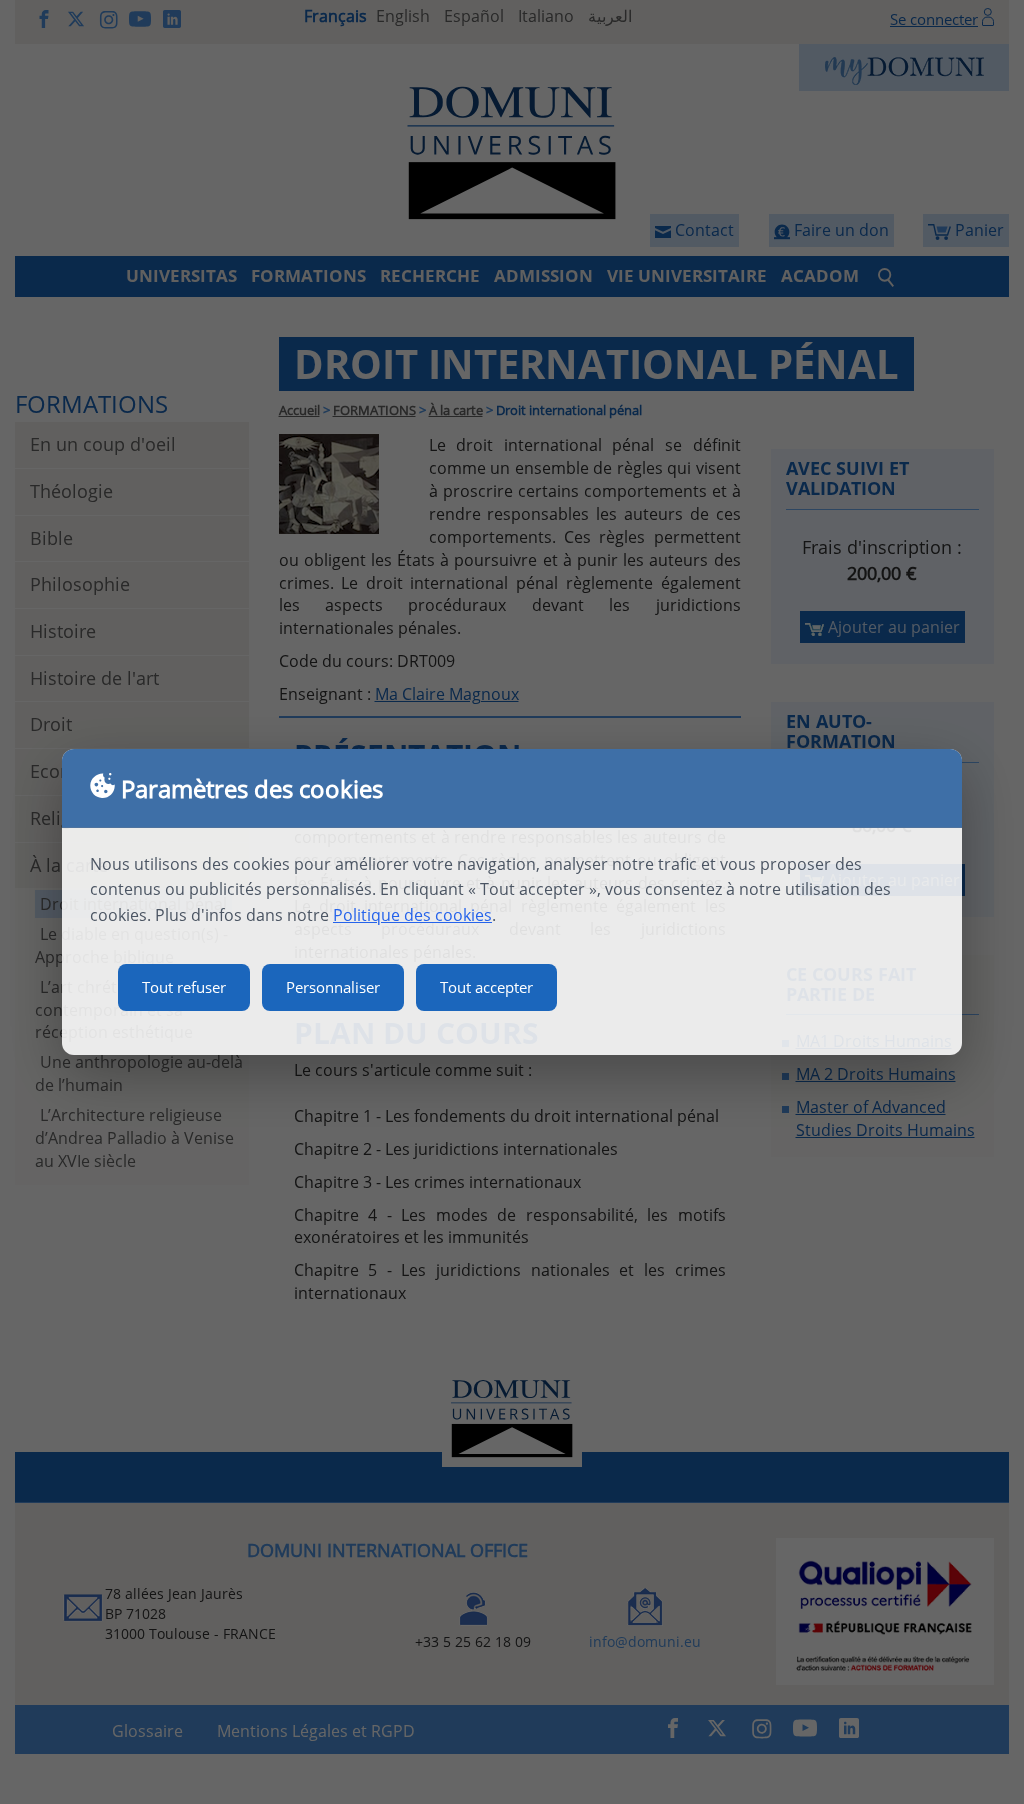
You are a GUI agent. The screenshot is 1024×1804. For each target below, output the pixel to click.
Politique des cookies (412, 915)
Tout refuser (184, 987)
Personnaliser (333, 987)
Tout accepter (486, 987)
